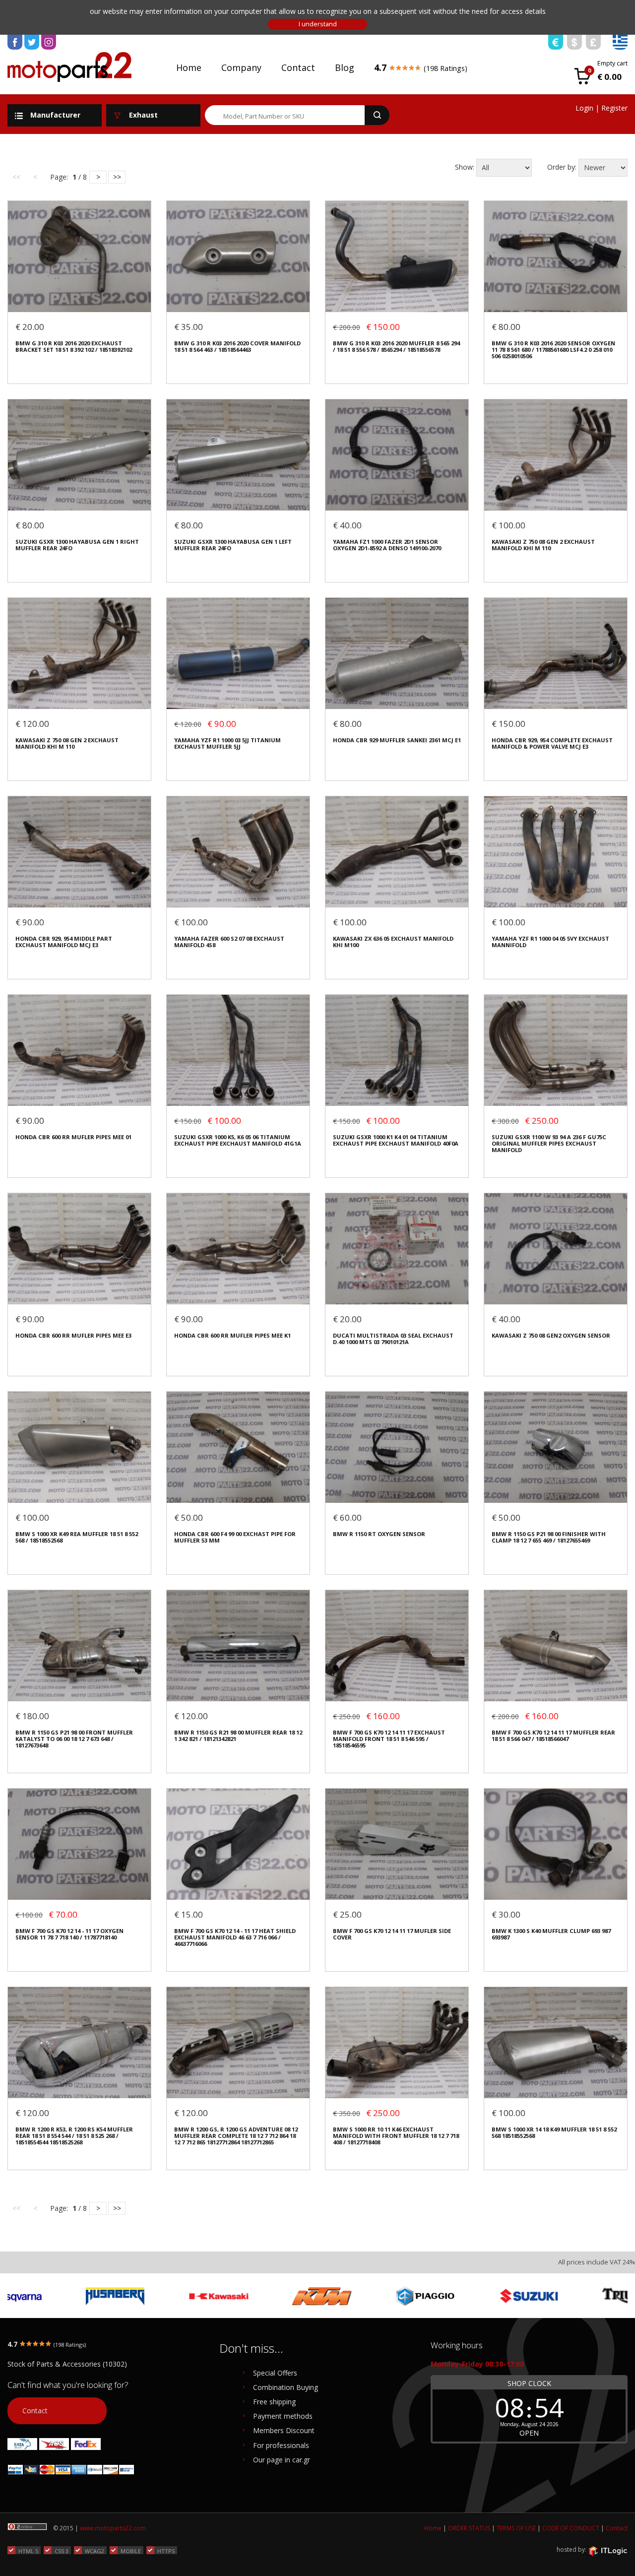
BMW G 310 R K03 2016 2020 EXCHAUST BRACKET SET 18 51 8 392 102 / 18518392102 (74, 347)
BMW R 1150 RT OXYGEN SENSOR (379, 1534)
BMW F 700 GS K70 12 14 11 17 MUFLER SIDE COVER (392, 1934)
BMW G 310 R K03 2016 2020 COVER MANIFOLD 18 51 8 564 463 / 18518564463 (237, 347)
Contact (298, 67)
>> (117, 177)
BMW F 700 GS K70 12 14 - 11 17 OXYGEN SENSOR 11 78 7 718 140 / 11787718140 (69, 1934)
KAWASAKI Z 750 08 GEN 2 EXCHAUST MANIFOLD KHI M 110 (543, 545)
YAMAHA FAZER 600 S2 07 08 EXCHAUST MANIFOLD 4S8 (229, 942)
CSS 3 (62, 2551)
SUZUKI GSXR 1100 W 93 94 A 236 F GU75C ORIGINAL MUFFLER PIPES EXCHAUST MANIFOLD (549, 1144)
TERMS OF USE (516, 2528)
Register (614, 108)
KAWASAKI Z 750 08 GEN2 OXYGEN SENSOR (551, 1335)
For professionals (281, 2445)
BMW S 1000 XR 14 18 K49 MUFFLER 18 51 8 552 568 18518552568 (554, 2133)
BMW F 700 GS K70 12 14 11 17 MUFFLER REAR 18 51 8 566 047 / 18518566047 (553, 1736)
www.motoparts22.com (113, 2528)
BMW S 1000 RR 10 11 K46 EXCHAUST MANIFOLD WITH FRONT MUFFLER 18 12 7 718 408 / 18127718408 (396, 2136)
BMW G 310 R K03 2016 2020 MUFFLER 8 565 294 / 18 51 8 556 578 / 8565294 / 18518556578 (396, 347)
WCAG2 (95, 2551)
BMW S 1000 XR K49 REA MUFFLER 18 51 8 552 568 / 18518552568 (77, 1537)
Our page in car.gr (282, 2460)
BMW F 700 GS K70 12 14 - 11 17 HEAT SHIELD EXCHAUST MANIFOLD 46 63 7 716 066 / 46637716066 (235, 1937)
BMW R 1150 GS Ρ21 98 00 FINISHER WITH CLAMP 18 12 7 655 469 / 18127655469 (549, 1537)
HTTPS (166, 2551)
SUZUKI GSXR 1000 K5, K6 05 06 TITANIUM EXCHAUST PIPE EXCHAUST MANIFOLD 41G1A (238, 1140)
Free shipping (274, 2402)
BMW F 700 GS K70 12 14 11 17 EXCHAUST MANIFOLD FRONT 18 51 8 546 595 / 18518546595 (389, 1739)
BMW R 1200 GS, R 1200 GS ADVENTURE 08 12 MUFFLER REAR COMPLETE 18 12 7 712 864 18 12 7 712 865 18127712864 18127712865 (236, 2136)
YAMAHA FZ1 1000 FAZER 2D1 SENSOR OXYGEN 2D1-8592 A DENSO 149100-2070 (387, 545)
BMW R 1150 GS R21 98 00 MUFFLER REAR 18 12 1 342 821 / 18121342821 (238, 1736)
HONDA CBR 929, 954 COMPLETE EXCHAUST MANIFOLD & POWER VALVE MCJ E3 (552, 743)
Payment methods (283, 2416)
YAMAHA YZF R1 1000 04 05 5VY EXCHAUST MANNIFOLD (550, 942)
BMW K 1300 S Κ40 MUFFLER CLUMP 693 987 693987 (551, 1934)
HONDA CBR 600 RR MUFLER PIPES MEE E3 (73, 1335)
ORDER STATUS (469, 2528)
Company (241, 67)
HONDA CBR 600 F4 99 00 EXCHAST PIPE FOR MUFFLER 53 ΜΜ (235, 1537)
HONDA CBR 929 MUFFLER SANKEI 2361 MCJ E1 (397, 740)
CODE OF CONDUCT (571, 2528)
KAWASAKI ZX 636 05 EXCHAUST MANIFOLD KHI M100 (393, 942)
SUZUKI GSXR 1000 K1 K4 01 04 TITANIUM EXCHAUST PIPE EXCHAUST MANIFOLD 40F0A (396, 1140)
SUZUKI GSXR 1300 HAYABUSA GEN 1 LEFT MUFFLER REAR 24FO (233, 545)
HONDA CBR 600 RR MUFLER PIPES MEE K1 (232, 1335)
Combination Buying (286, 2387)
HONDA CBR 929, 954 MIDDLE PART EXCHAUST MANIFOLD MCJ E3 (64, 942)
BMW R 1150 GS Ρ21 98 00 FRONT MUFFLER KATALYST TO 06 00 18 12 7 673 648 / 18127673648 (74, 1739)
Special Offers (275, 2373)
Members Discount (284, 2430)
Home (189, 67)
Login (584, 108)
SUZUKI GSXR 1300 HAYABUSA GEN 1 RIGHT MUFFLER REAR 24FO (77, 545)
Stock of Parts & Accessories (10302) (67, 2364)
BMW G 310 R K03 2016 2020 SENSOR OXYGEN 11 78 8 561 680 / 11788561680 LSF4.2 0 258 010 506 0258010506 (553, 350)
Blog (345, 67)
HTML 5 (28, 2551)
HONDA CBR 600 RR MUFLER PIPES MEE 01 (73, 1137)
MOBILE (131, 2551)
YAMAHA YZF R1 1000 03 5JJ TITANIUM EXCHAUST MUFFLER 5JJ (227, 743)
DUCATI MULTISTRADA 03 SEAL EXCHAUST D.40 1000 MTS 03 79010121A (393, 1339)
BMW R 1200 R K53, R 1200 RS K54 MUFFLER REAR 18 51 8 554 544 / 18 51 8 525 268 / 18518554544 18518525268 (74, 2136)
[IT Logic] (608, 2550)
